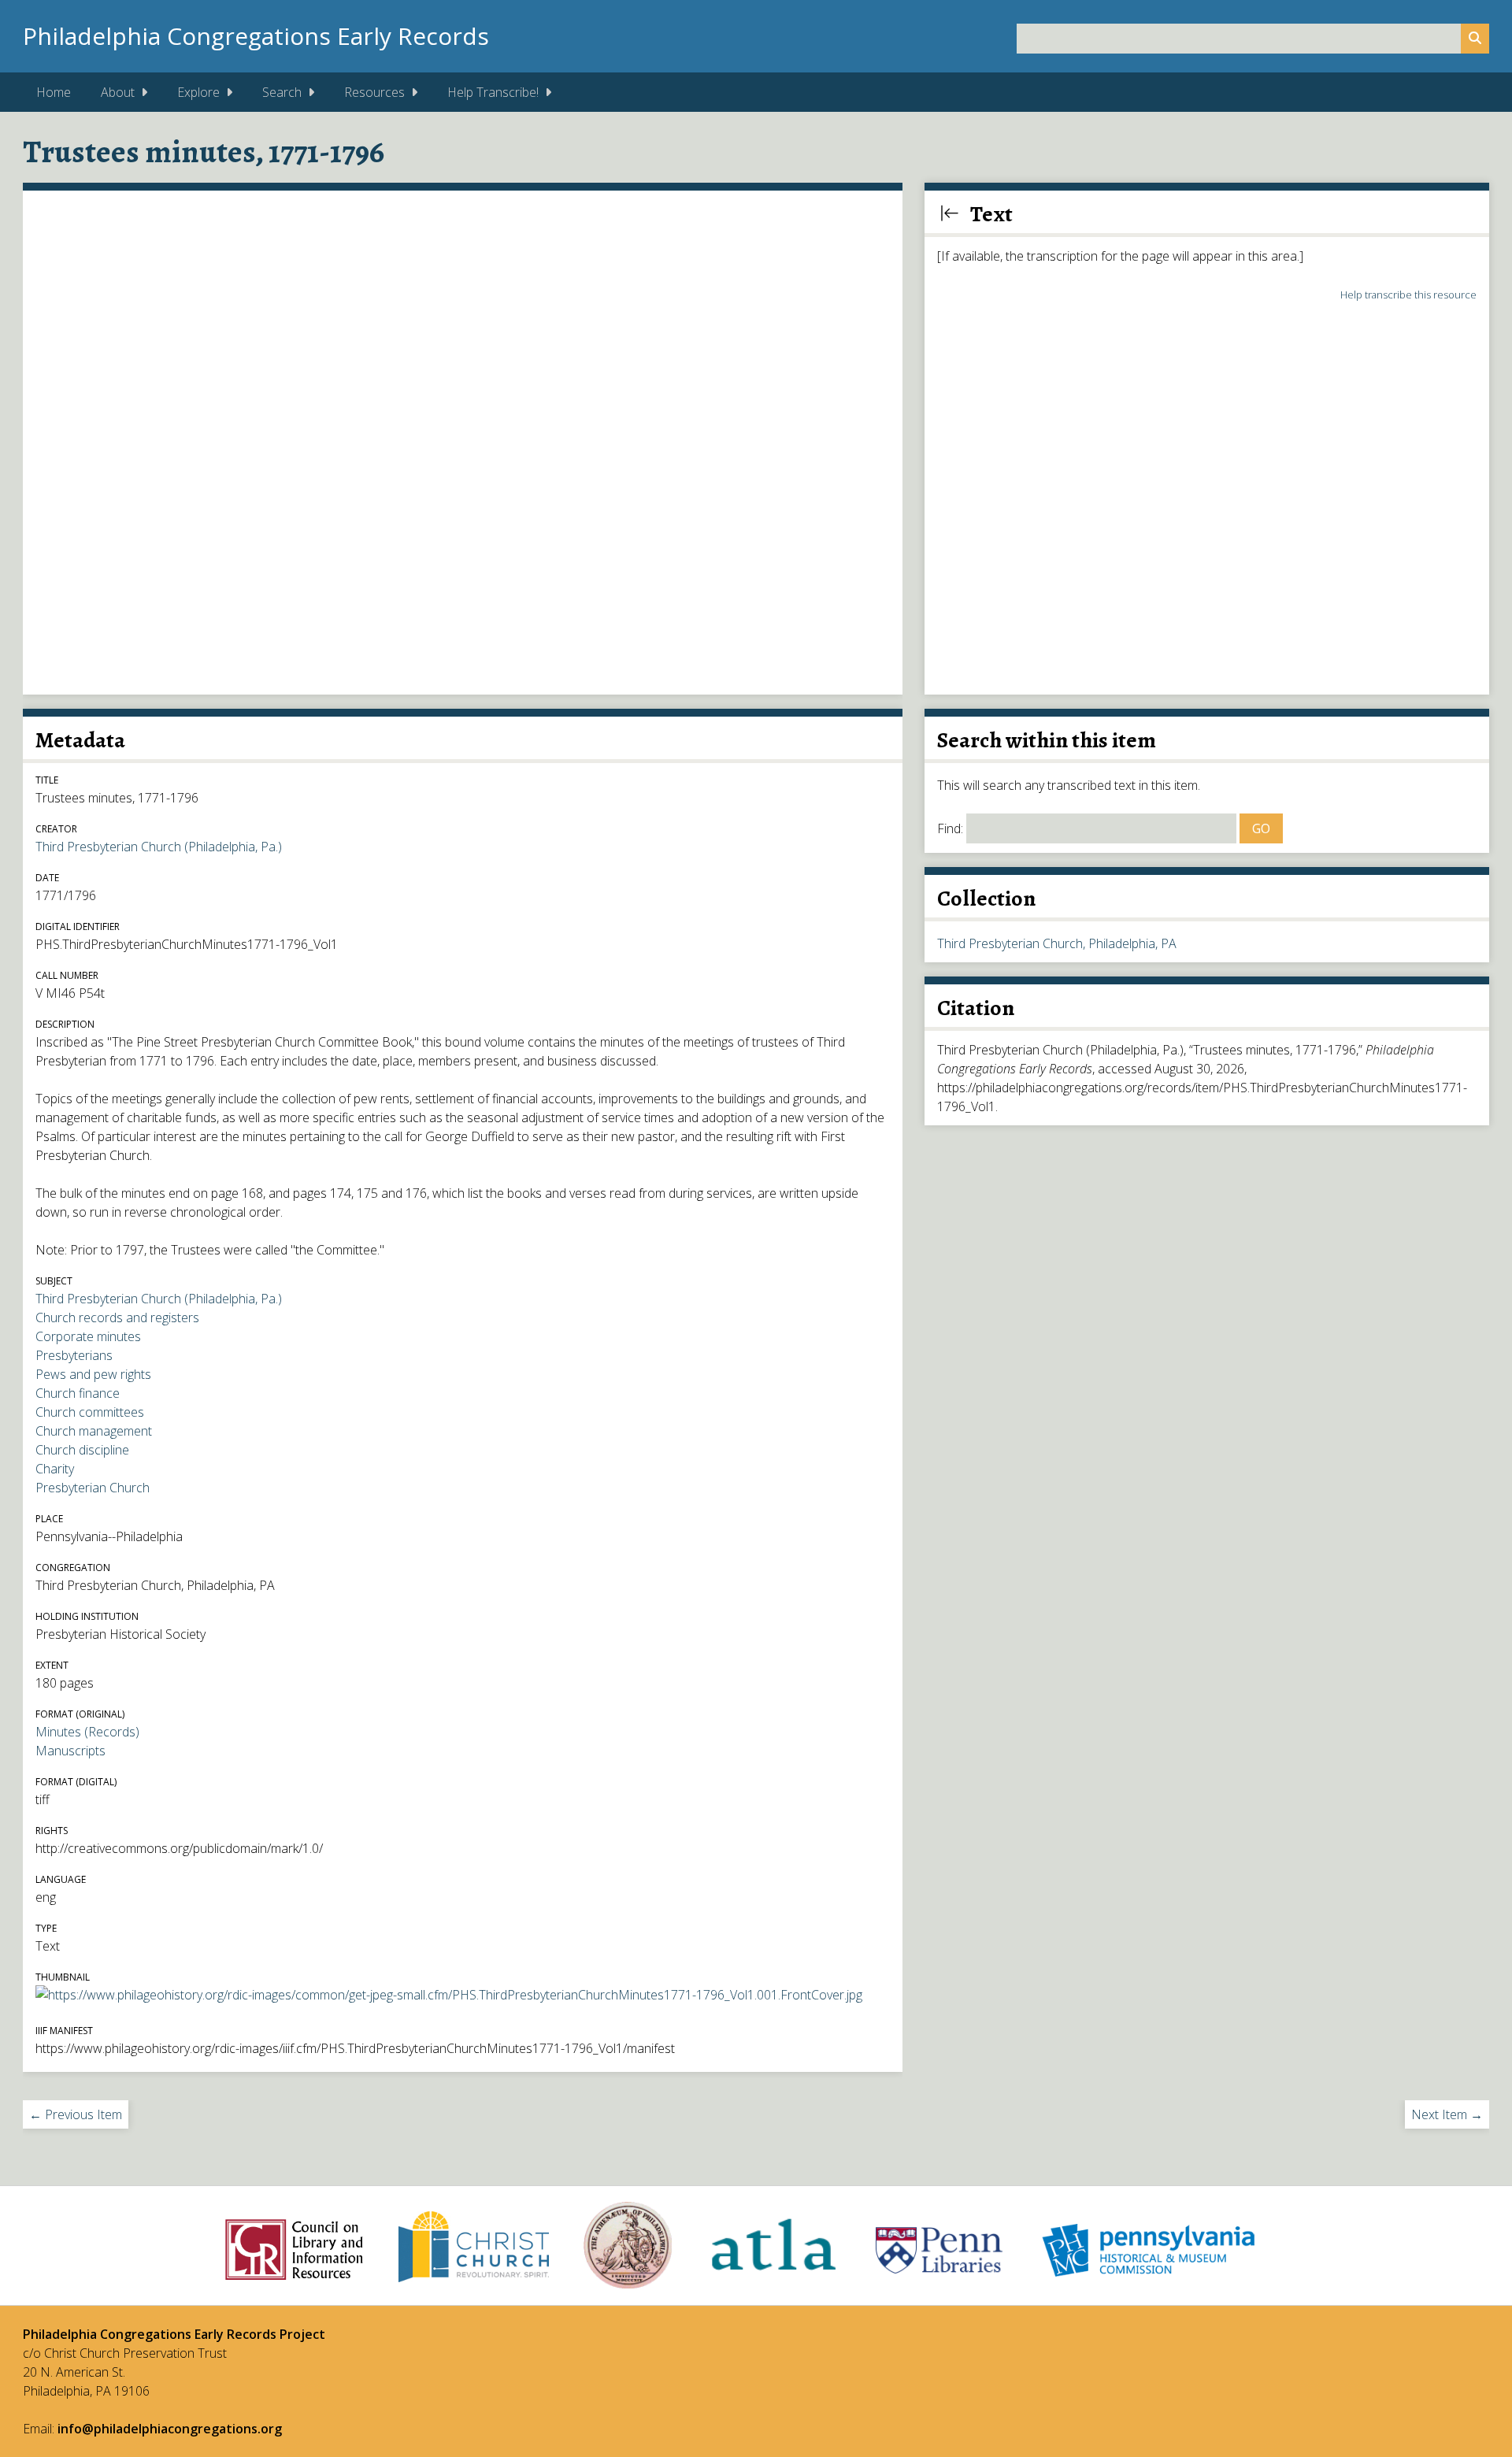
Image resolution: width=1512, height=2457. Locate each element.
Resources (374, 92)
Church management (94, 1431)
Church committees (90, 1412)
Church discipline (82, 1450)
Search (282, 92)
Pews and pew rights (93, 1374)
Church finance (78, 1393)
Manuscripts (70, 1751)
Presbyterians (74, 1355)
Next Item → (1447, 2114)
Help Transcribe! (493, 92)
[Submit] (1475, 39)
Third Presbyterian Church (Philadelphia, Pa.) (159, 847)
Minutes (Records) (87, 1732)
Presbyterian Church (93, 1488)
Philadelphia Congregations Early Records (256, 36)
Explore (198, 92)
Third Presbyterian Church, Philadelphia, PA (1057, 943)
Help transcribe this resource (1408, 295)
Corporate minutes (88, 1336)
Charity (55, 1469)
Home (54, 92)
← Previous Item (76, 2114)
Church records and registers (117, 1317)
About (118, 92)
